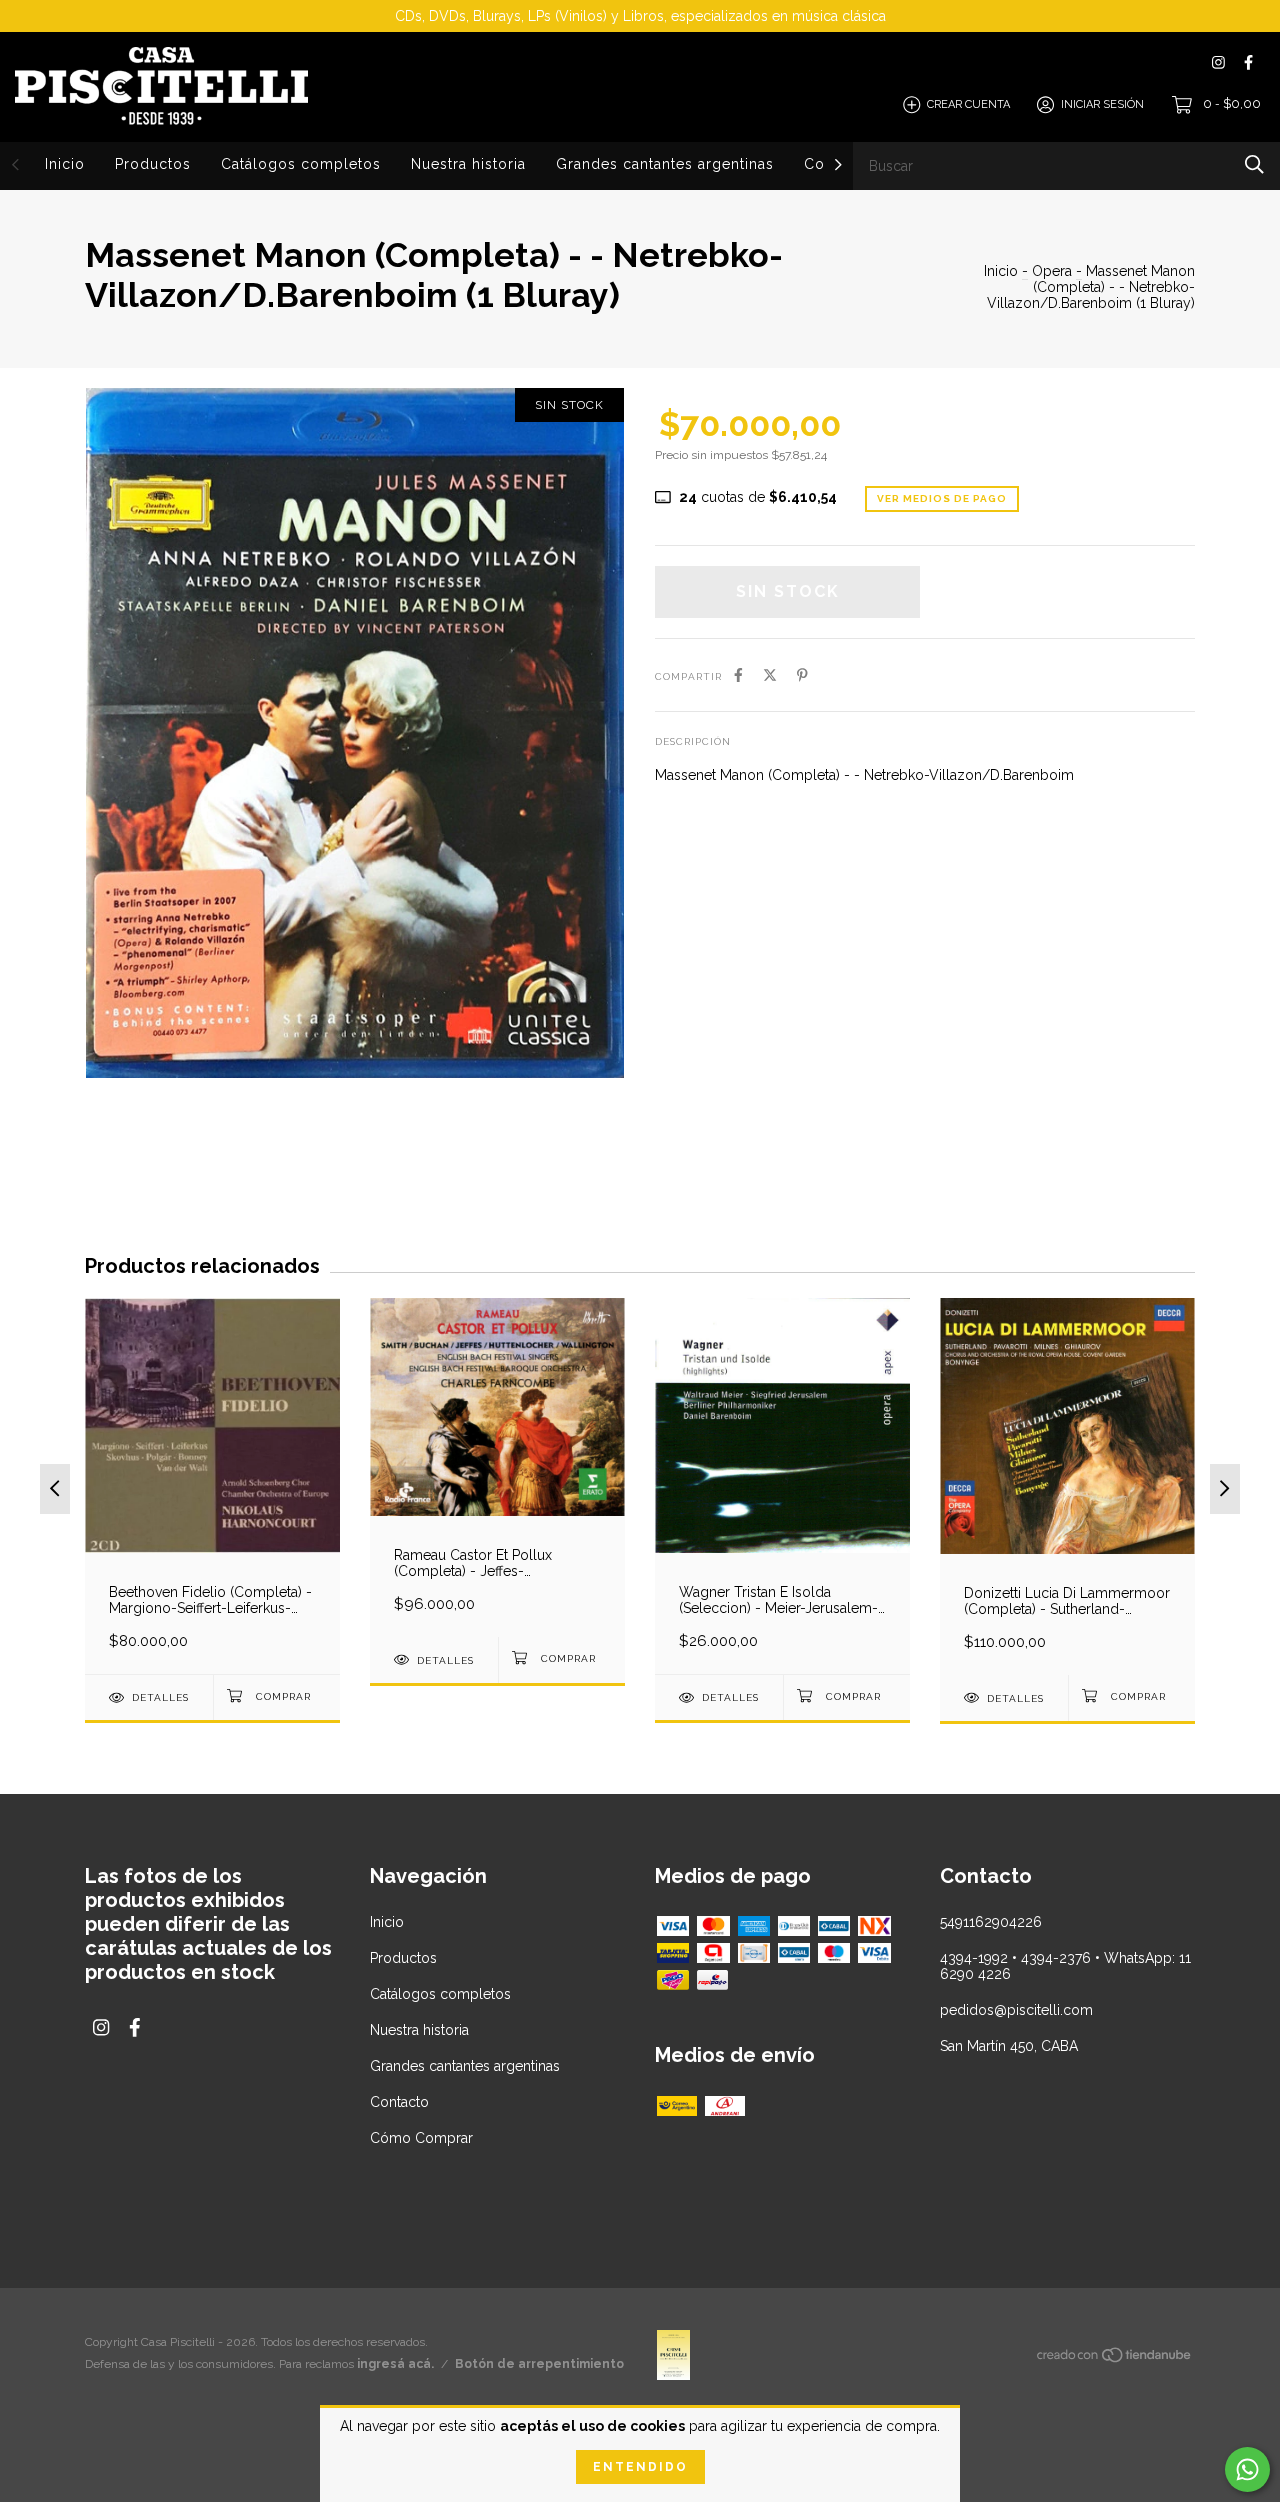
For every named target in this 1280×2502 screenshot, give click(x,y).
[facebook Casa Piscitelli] (1248, 62)
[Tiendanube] (1115, 2359)
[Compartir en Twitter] (770, 675)
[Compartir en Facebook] (738, 675)
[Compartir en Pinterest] (802, 675)
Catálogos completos (301, 164)
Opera (1052, 271)
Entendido (640, 2467)
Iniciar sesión (1102, 104)
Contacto (399, 2102)
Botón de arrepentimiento (539, 2364)
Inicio (65, 164)
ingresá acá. (395, 2364)
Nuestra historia (468, 164)
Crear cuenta (968, 104)
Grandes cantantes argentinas (665, 164)
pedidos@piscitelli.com (1016, 2010)
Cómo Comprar (421, 2138)
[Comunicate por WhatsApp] (1247, 2469)
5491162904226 (991, 1922)
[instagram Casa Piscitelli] (1218, 62)
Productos (153, 164)
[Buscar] (1254, 164)
